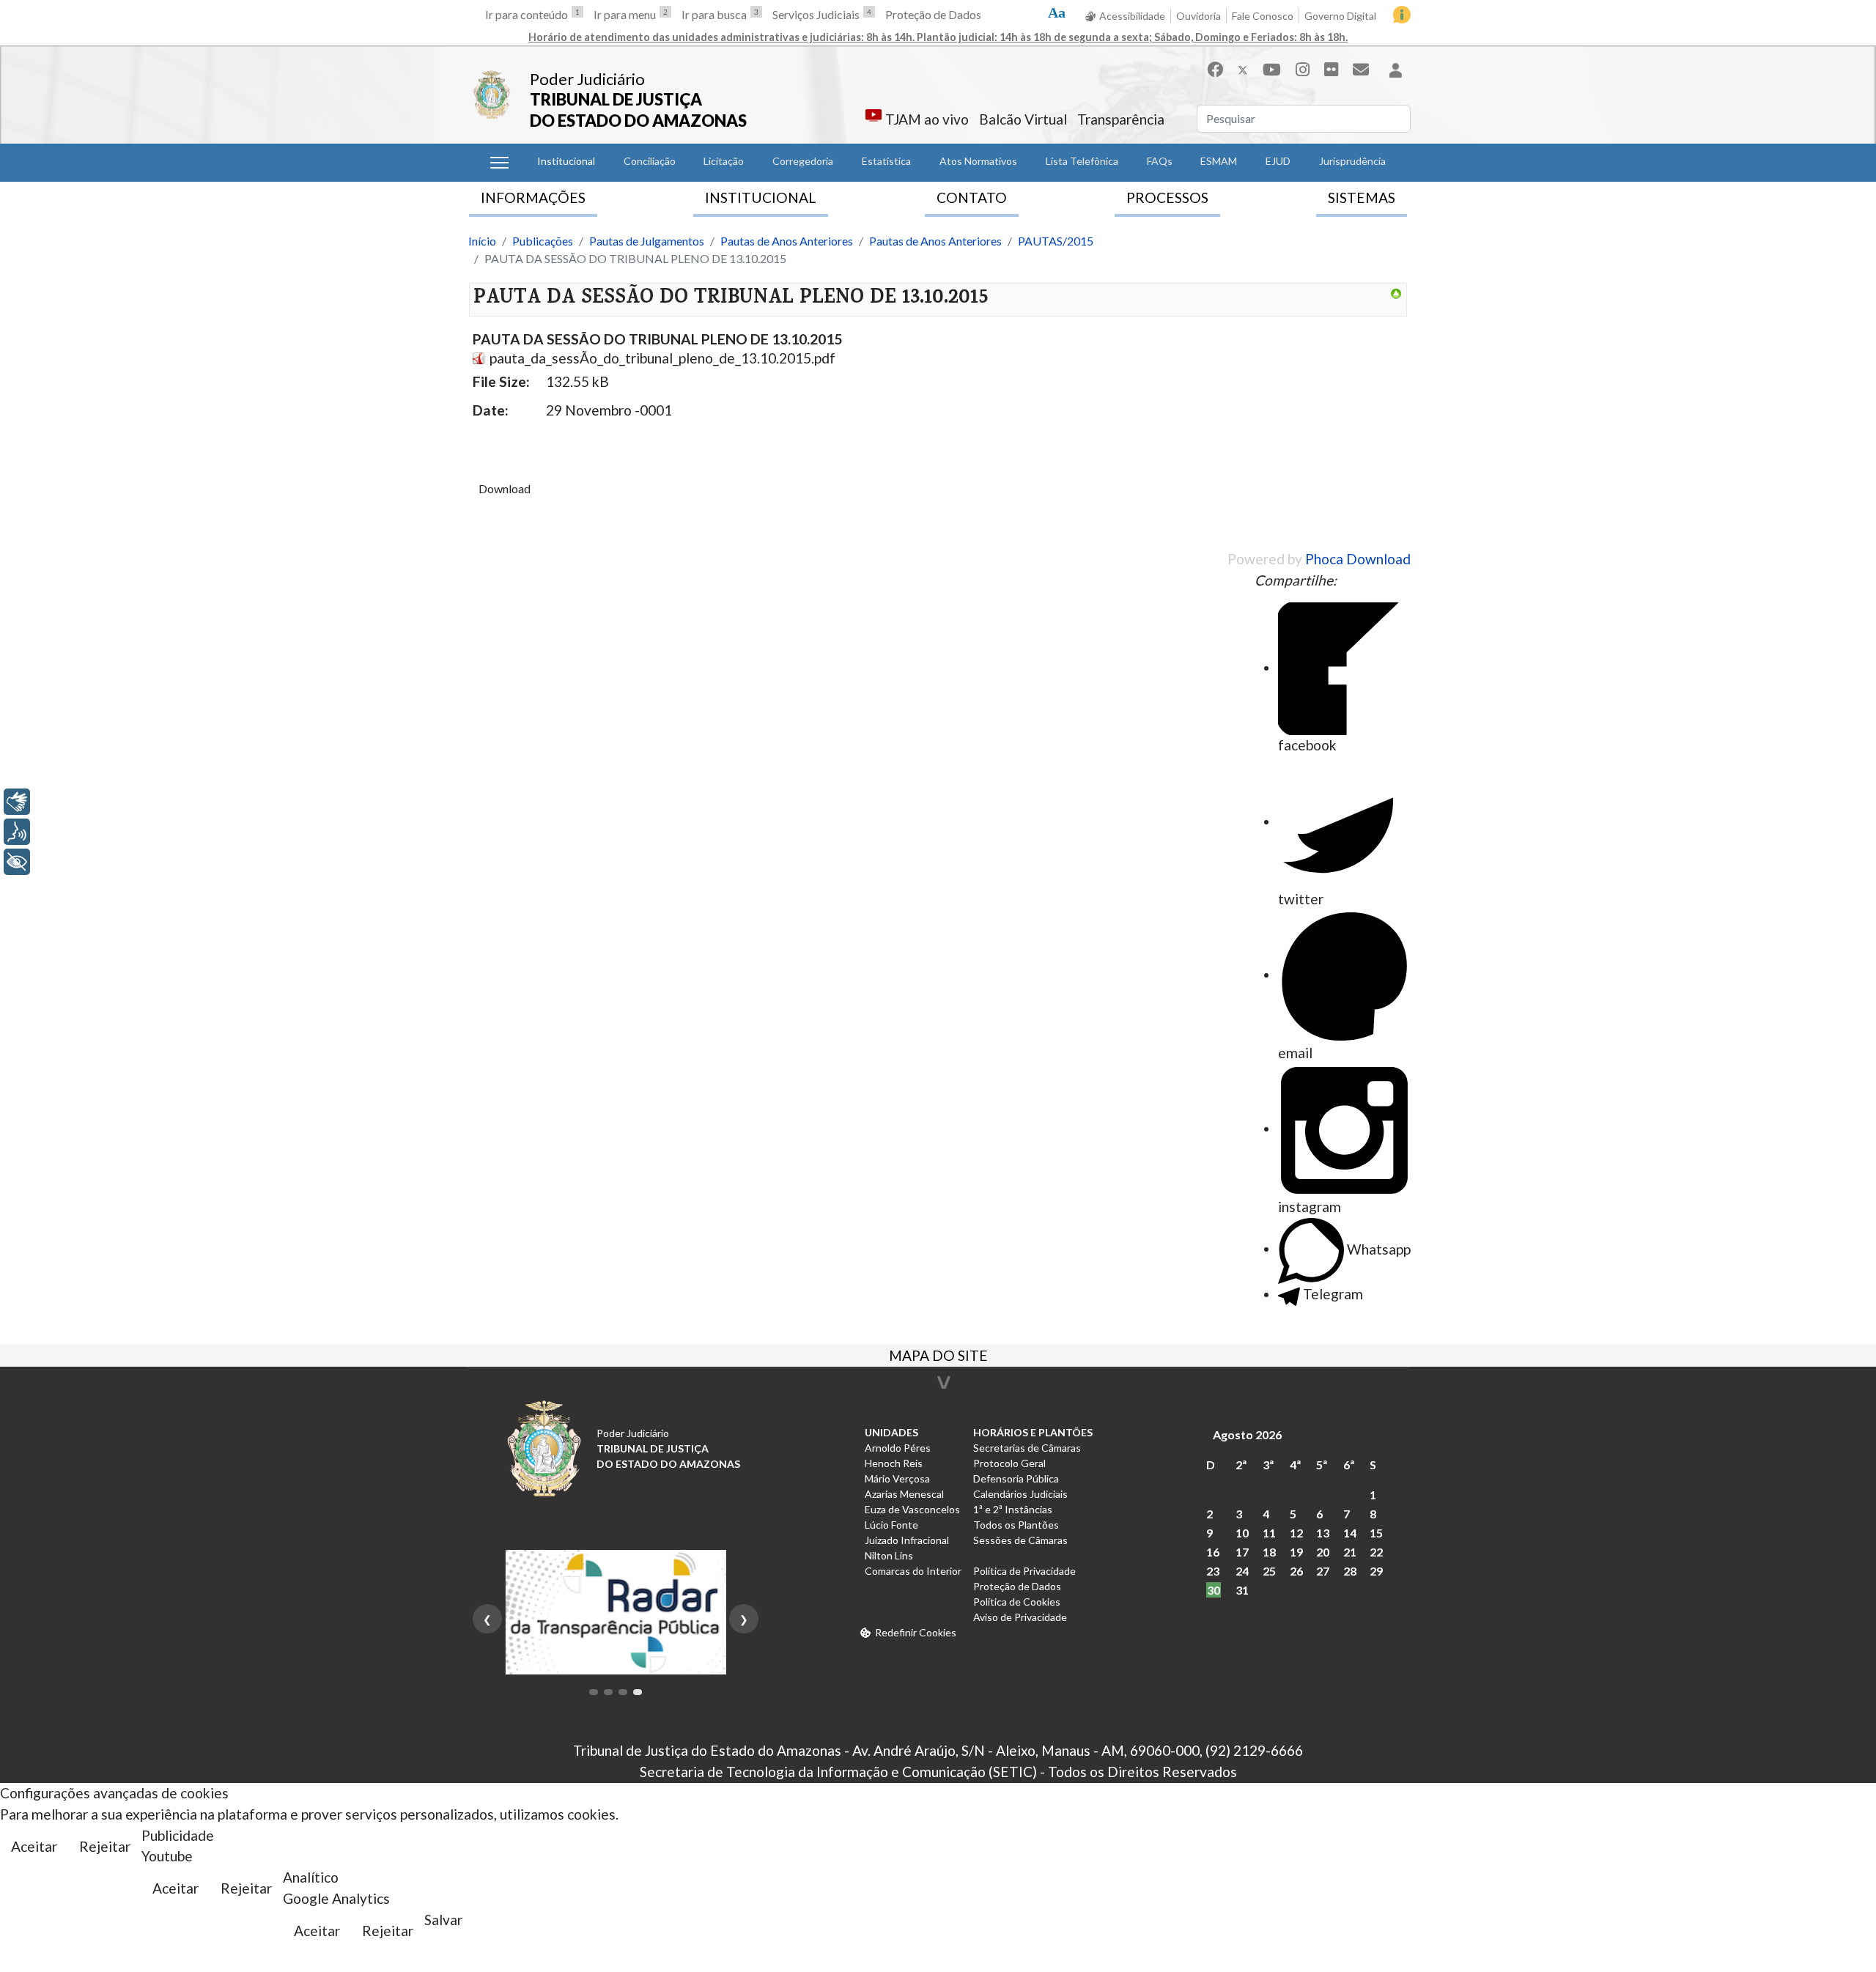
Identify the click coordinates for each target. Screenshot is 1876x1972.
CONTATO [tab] (972, 197)
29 (1376, 1571)
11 (1269, 1533)
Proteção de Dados (933, 14)
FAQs (1160, 161)
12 (1296, 1533)
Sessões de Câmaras (1020, 1540)
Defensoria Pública (1016, 1478)
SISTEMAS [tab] (1362, 197)
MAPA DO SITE (938, 1357)
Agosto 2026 (1247, 1434)
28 (1350, 1571)
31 (1242, 1590)
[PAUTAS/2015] (1396, 294)
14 (1350, 1533)
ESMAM (1219, 161)
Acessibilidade (1132, 16)
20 (1323, 1552)
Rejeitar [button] (105, 1846)
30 (1214, 1590)
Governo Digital (1340, 16)
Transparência (1121, 119)
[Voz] (17, 832)
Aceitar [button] (34, 1846)
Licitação (724, 161)
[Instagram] (1303, 69)
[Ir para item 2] (608, 1692)
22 (1376, 1552)
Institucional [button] (566, 161)
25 (1269, 1571)
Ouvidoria (1199, 16)
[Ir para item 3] (623, 1692)
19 (1296, 1552)
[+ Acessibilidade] (17, 862)
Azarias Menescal (904, 1494)
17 (1242, 1552)
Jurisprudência (1352, 161)
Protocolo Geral (1009, 1463)
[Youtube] (1272, 69)
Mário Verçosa (897, 1478)
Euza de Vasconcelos (912, 1509)
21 (1350, 1552)
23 (1213, 1571)
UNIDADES (891, 1432)
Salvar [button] (443, 1920)
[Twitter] (1243, 69)
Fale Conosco (1263, 16)
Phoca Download (1358, 559)
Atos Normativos (978, 161)
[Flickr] (1331, 69)
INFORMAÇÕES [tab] (533, 197)
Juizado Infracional (907, 1540)
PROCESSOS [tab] (1167, 197)
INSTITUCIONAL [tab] (761, 197)
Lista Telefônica (1082, 161)
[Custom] (1361, 69)
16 (1213, 1552)
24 (1242, 1571)
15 (1376, 1533)
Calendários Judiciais (1020, 1494)
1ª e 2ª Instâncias (1013, 1509)
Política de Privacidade (1024, 1571)
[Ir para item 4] (638, 1692)
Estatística (886, 161)
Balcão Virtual (1023, 119)
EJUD (1278, 161)
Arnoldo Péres (898, 1448)
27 (1323, 1571)
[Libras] (17, 802)
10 (1242, 1533)
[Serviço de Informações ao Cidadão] (1402, 15)
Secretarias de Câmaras (1027, 1448)
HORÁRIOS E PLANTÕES (1033, 1432)
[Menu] (499, 163)
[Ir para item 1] (594, 1692)
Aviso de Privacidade (1020, 1617)
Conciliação (650, 161)
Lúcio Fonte (891, 1525)
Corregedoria (803, 161)
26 (1296, 1571)
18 (1269, 1552)
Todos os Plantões (1016, 1525)
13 (1323, 1533)
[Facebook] (1215, 69)
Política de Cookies (1017, 1602)
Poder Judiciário (587, 79)
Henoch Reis (894, 1463)
